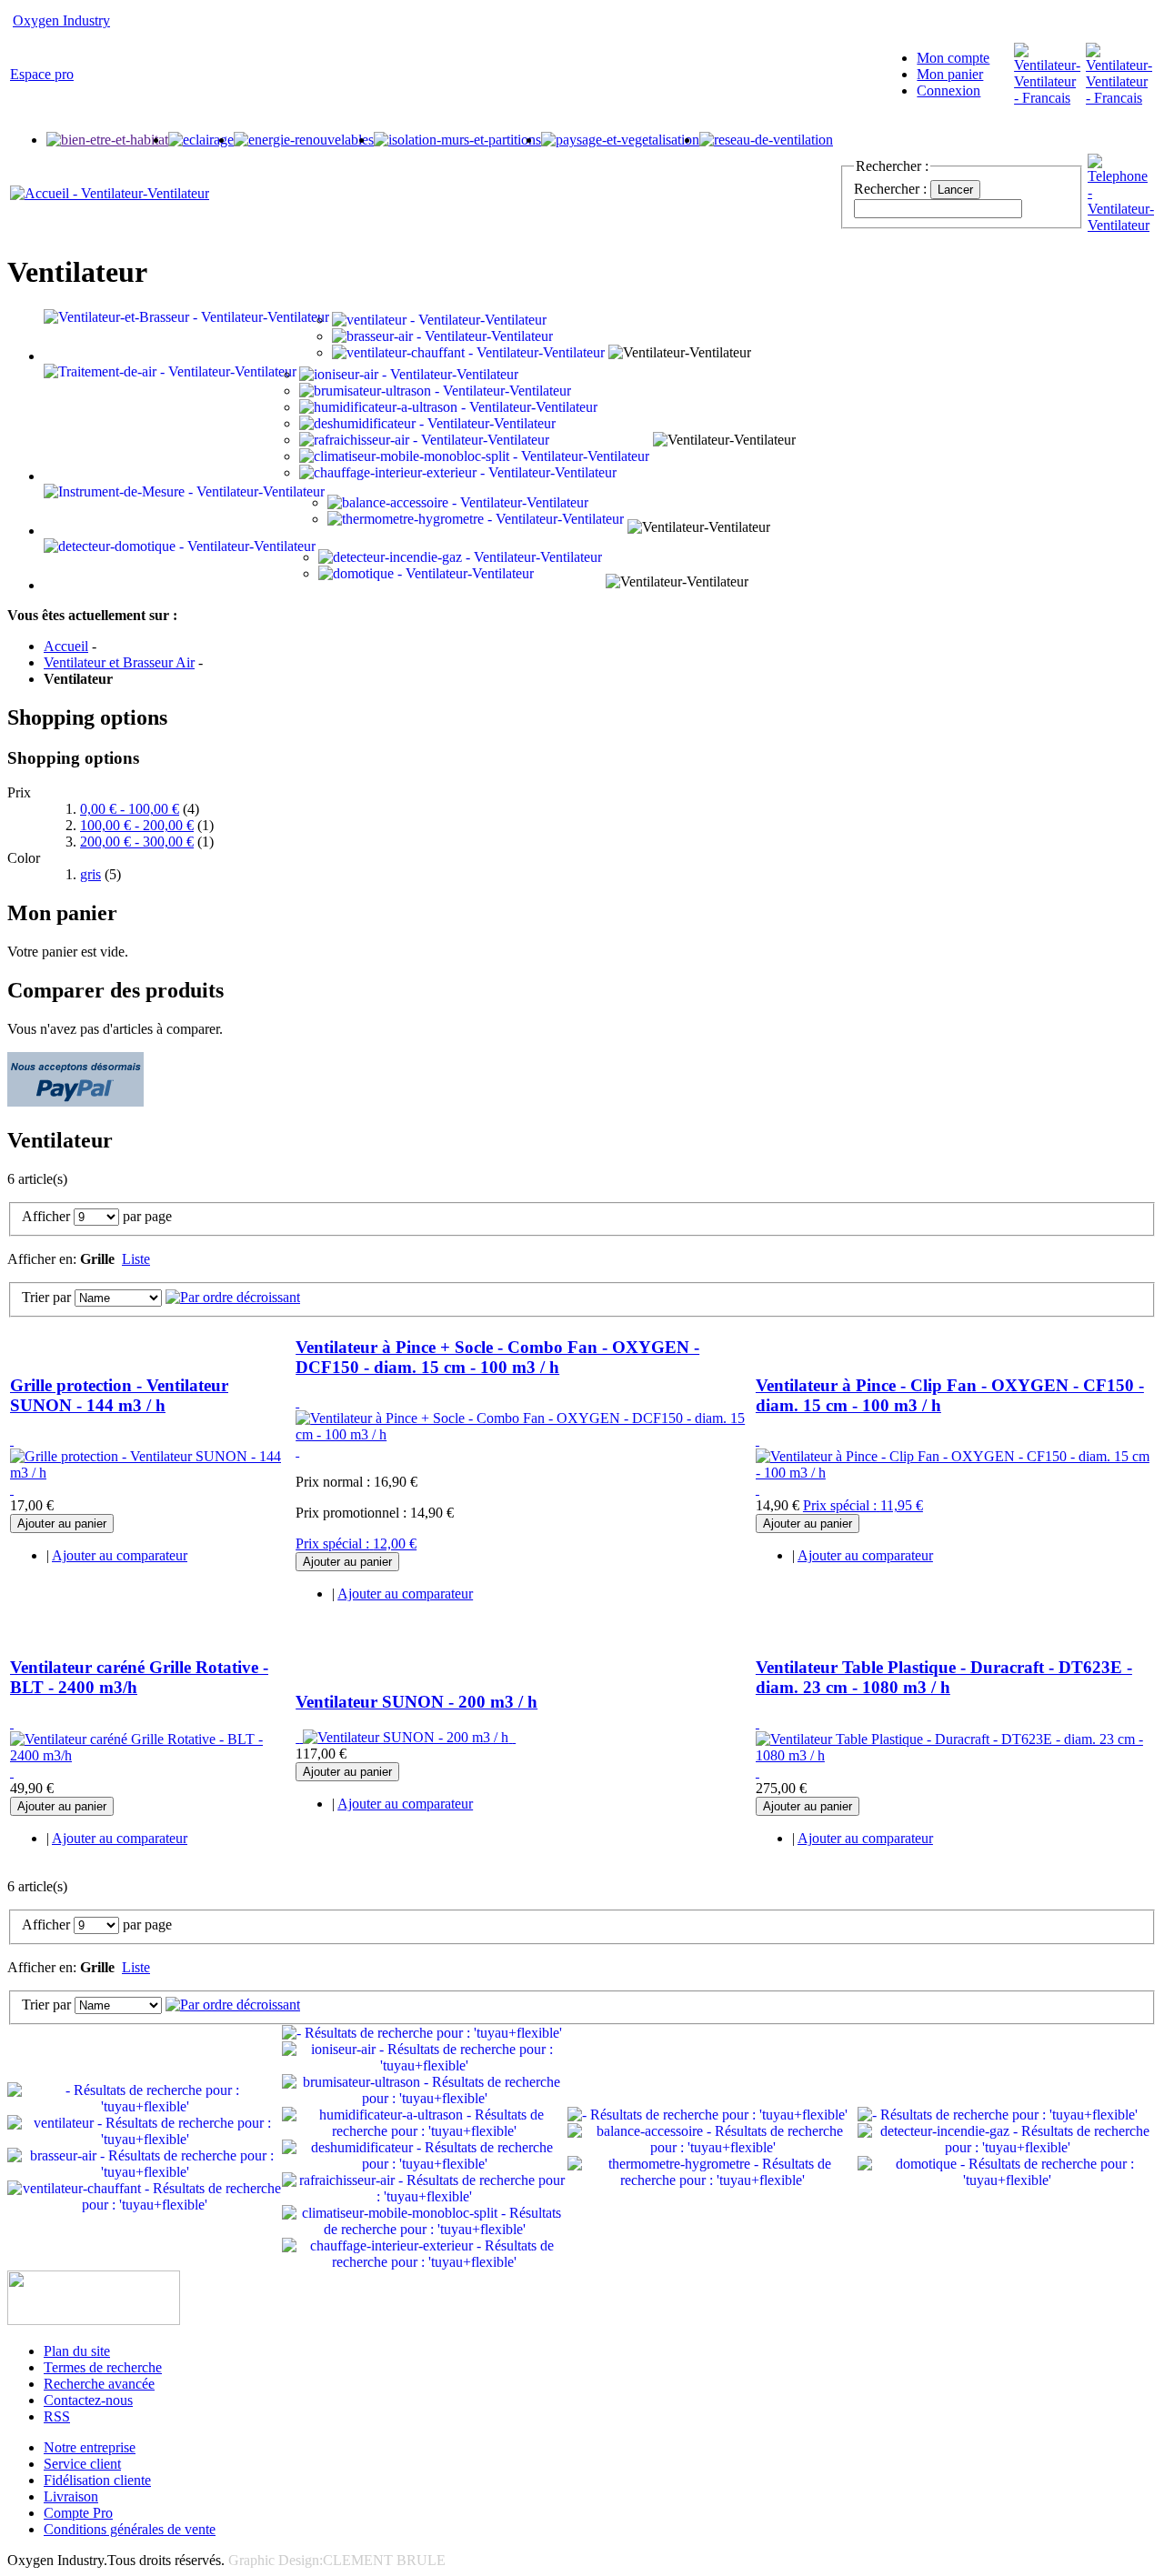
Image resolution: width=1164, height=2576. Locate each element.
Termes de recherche (103, 2367)
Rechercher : (890, 189)
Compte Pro (78, 2513)
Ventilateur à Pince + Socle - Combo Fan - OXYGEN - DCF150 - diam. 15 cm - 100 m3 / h (497, 1357)
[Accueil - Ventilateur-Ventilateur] (110, 193)
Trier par (46, 1297)
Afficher (46, 1216)
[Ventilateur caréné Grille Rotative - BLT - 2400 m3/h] (151, 1747)
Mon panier (950, 74)
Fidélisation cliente (97, 2480)
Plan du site (77, 2351)
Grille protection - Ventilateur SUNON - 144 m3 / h (119, 1395)
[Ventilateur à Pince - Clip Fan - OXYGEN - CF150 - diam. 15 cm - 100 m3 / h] (955, 1464)
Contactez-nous (88, 2400)
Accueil (66, 646)
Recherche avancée (99, 2384)
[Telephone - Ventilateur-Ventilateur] (1121, 225)
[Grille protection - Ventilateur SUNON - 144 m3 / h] (151, 1464)
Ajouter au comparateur (120, 1555)
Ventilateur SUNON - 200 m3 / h (416, 1702)
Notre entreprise (90, 2447)
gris (90, 874)
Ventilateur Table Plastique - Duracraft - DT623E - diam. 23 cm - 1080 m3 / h (944, 1677)
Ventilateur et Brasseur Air (119, 662)
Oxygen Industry (61, 20)
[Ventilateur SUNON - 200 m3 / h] (406, 1737)
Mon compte (953, 58)
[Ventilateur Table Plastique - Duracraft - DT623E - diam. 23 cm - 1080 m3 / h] (955, 1747)
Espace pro (42, 74)
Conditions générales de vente (130, 2529)
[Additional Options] (75, 1102)
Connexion (948, 90)
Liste (136, 1259)
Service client (82, 2464)
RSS (57, 2416)
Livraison (71, 2496)
